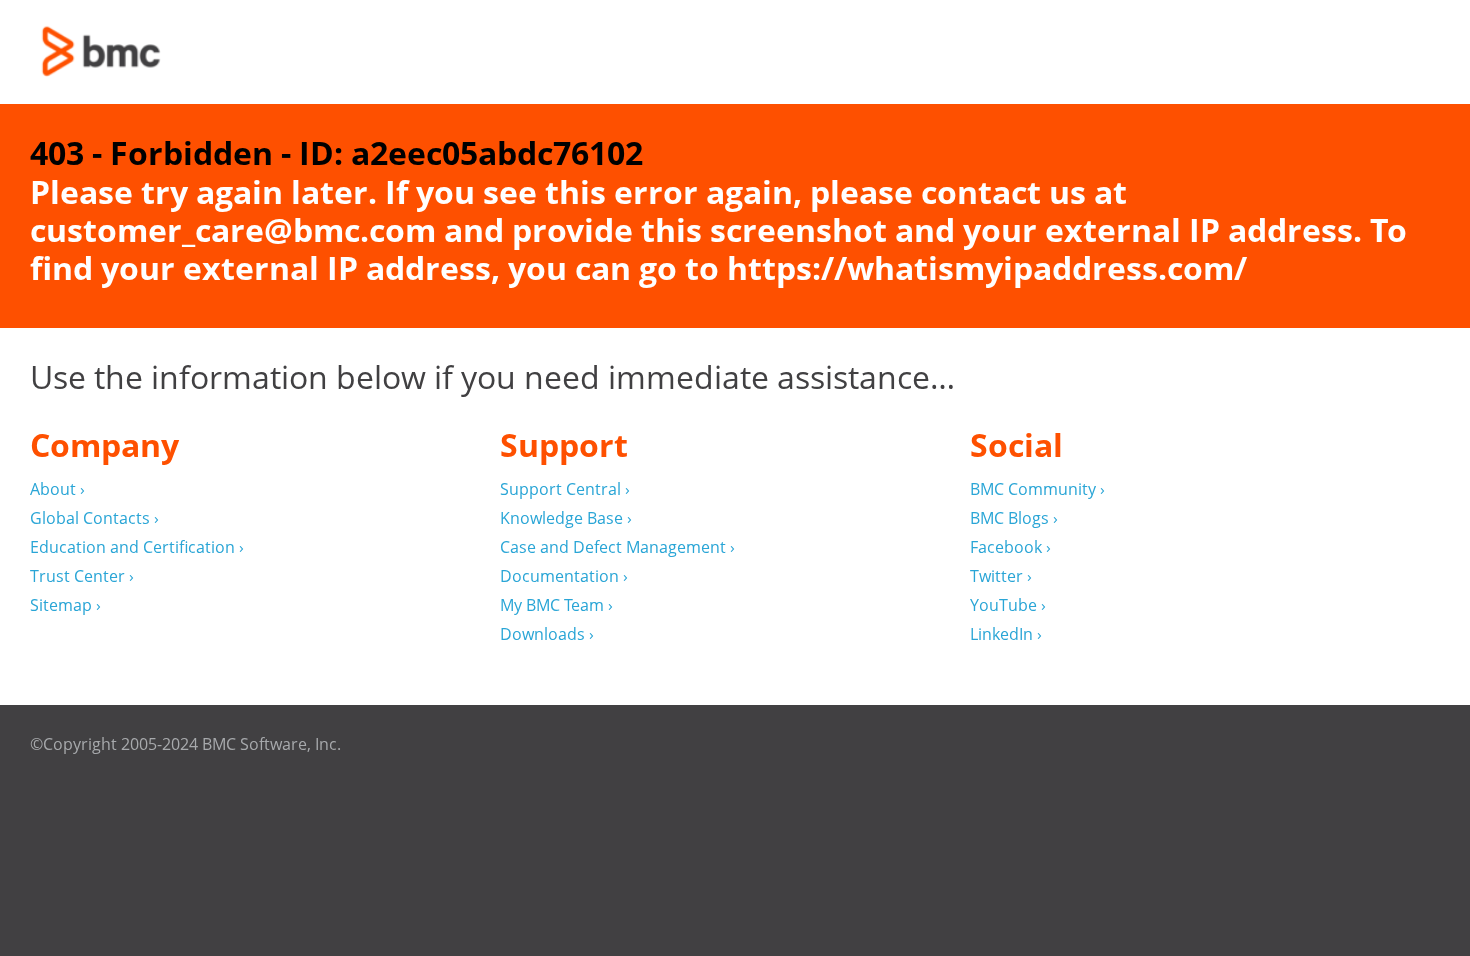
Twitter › (1001, 576)
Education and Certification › (137, 547)
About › (57, 489)
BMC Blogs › (1014, 518)
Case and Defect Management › (617, 547)
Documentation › (564, 576)
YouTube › (1008, 605)
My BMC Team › (556, 605)
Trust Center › (82, 576)
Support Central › (565, 489)
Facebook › (1010, 547)
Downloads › (547, 634)
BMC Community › (1037, 489)
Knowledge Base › (566, 518)
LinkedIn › (1006, 634)
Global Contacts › (94, 518)
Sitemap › (65, 605)
